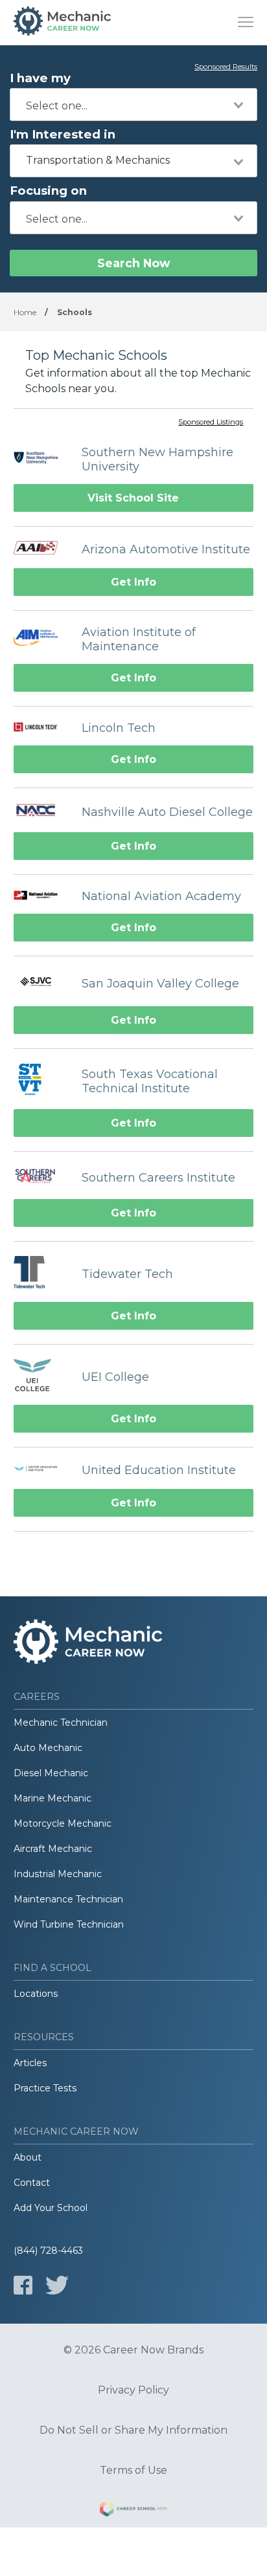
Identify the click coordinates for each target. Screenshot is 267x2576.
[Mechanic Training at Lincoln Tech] (41, 728)
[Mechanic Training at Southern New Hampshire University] (41, 459)
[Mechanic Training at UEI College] (41, 1377)
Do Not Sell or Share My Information (133, 2430)
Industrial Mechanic (58, 1874)
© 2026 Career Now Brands (133, 2350)
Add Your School (51, 2208)
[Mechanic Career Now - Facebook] (23, 2285)
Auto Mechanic (48, 1748)
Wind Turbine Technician (69, 1924)
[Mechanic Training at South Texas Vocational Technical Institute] (41, 1081)
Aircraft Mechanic (53, 1849)
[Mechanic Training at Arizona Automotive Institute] (41, 549)
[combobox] (133, 105)
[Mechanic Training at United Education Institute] (41, 1470)
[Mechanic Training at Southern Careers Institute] (41, 1177)
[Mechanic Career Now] (62, 23)
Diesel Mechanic (51, 1773)
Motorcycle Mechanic (63, 1823)
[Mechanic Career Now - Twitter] (57, 2285)
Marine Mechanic (52, 1798)
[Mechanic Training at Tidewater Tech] (41, 1274)
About (28, 2157)
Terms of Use (133, 2471)
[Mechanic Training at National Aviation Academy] (41, 896)
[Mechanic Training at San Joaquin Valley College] (41, 983)
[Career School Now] (133, 2511)
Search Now (133, 263)
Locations (36, 1994)
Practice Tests (45, 2088)
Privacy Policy (133, 2390)
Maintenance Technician (68, 1899)
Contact (32, 2183)
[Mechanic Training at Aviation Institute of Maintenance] (41, 639)
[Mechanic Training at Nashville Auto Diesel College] (41, 812)
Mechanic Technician (61, 1723)
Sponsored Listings (211, 423)
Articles (30, 2063)
